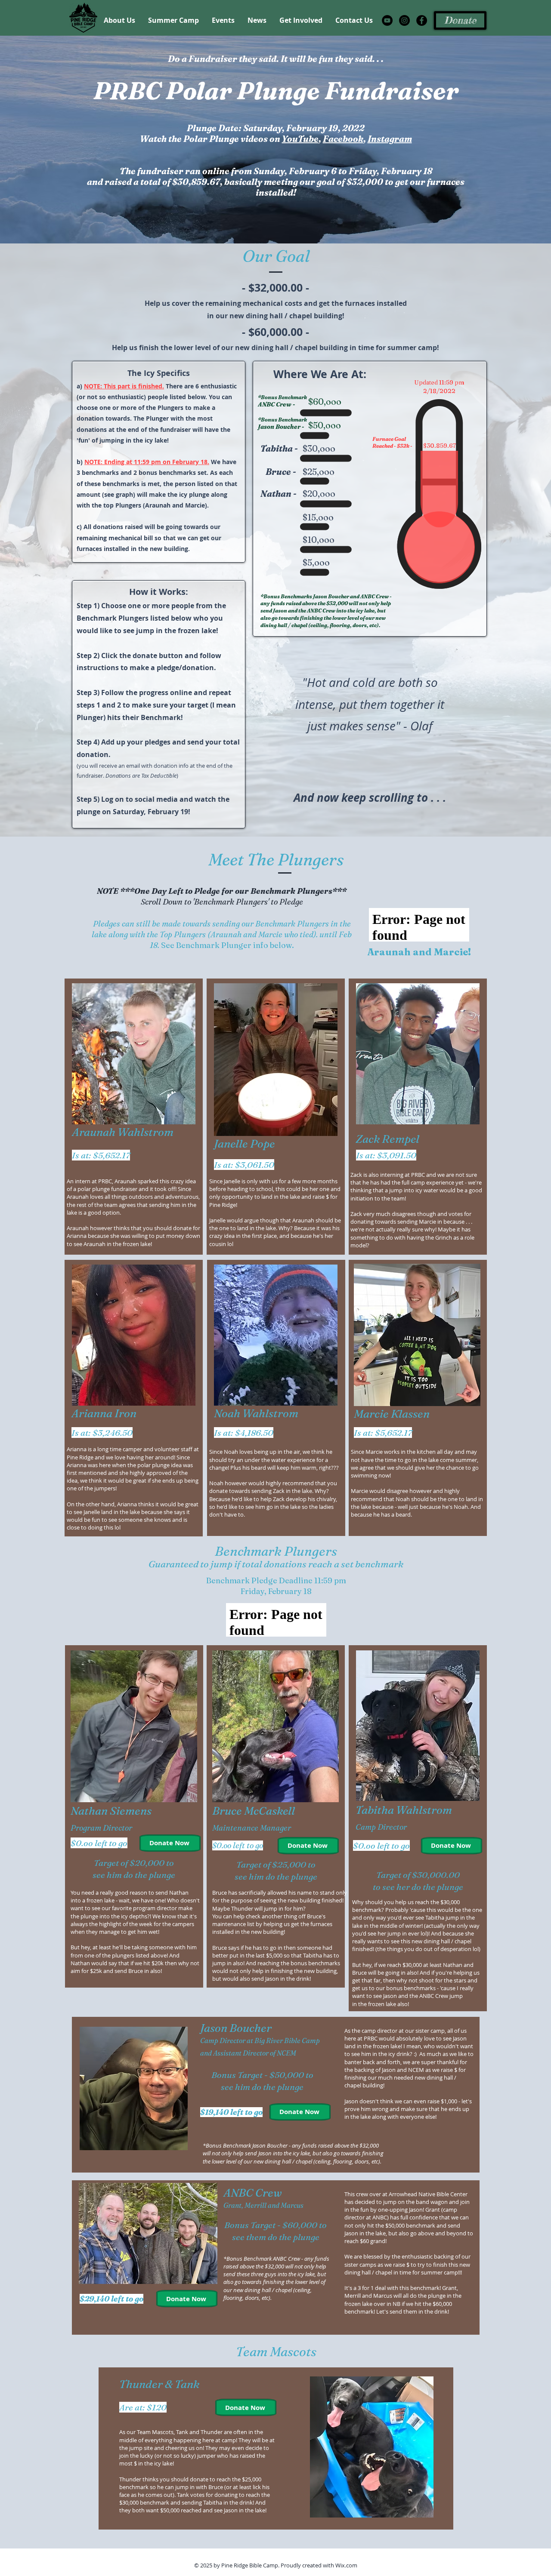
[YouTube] (387, 20)
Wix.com (346, 2565)
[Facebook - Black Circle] (422, 20)
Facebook (343, 139)
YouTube (300, 139)
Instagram (390, 139)
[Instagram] (404, 20)
